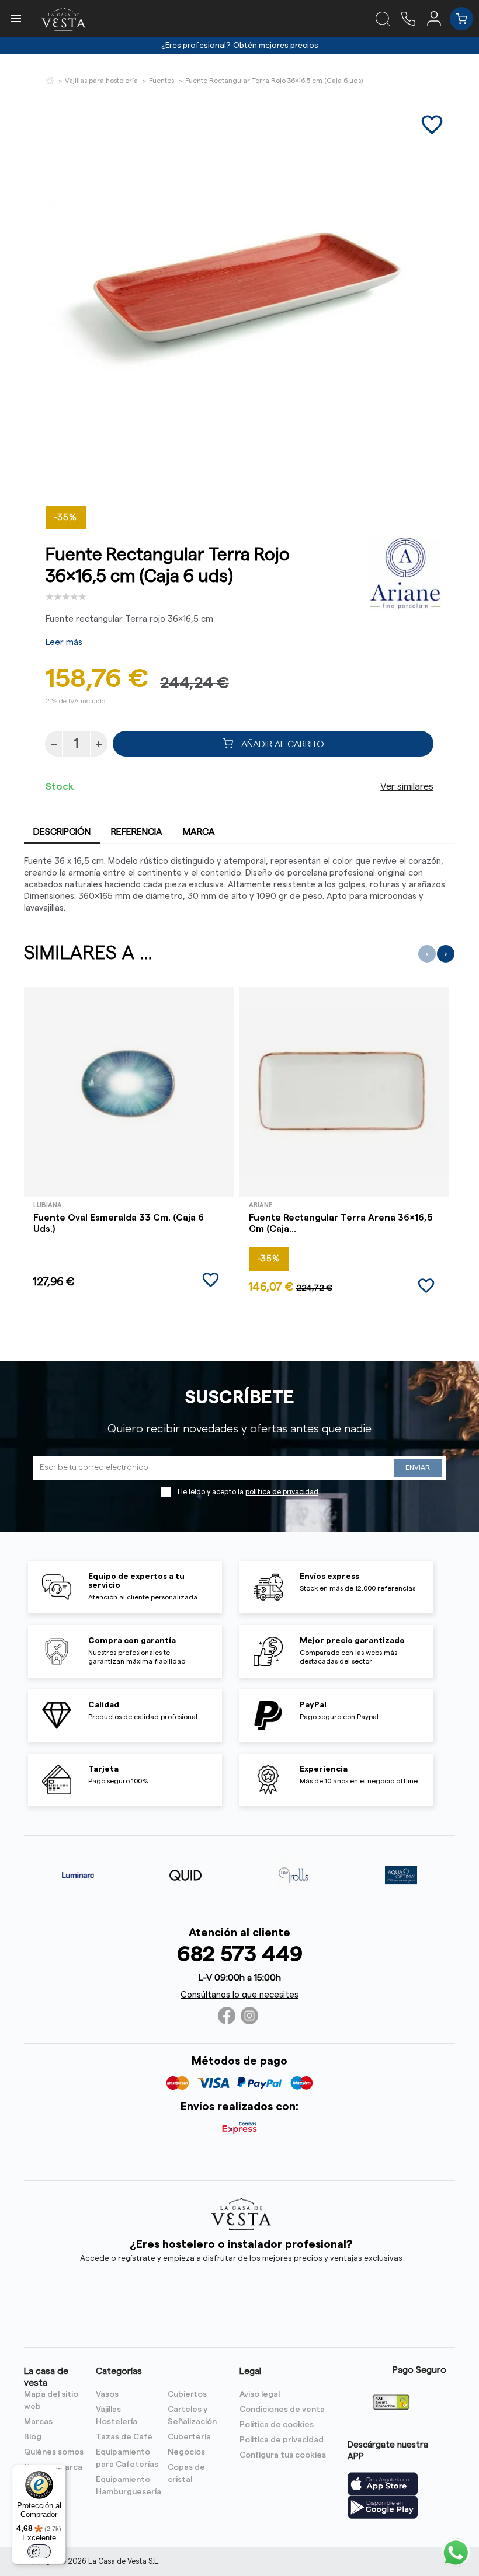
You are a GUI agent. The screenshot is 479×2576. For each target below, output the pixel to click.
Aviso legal (260, 2394)
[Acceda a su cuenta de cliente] (438, 18)
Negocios (186, 2452)
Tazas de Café (124, 2437)
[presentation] (427, 954)
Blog (33, 2437)
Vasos (107, 2394)
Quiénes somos (54, 2452)
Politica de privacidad (282, 2440)
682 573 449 (240, 1955)
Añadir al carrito (282, 744)
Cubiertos (187, 2394)
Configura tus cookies (283, 2455)
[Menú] (59, 2472)
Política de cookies (277, 2425)
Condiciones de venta (282, 2410)
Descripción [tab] (62, 832)
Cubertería (189, 2437)
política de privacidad (282, 1492)
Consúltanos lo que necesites (239, 1995)
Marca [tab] (199, 832)
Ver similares (407, 787)
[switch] (39, 2551)
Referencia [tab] (137, 832)
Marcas (38, 2422)
